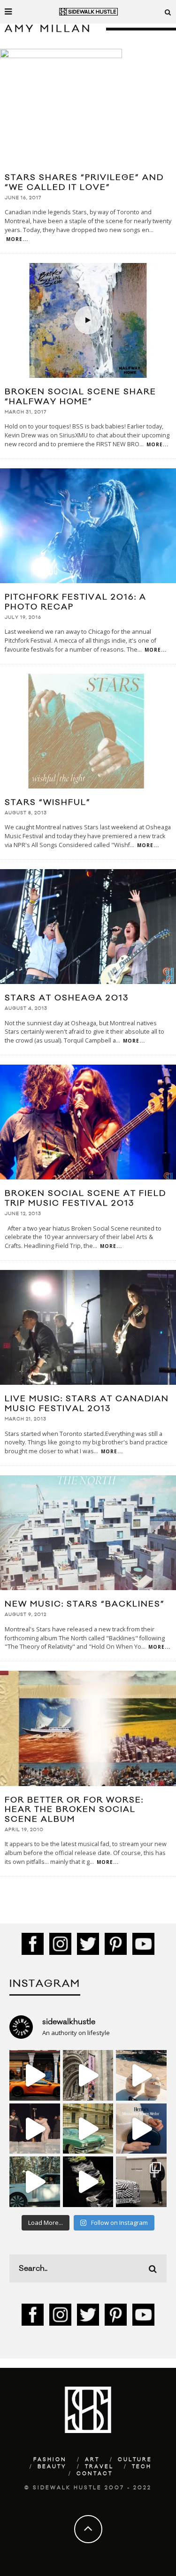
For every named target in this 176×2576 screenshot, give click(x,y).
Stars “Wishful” (48, 803)
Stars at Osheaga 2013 (67, 998)
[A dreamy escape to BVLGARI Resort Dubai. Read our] (141, 2075)
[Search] (168, 12)
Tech (142, 2467)
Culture (135, 2460)
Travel (99, 2467)
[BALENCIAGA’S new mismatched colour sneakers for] (88, 2182)
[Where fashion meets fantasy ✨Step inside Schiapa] (88, 2075)
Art (92, 2460)
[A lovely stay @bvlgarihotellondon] (35, 2075)
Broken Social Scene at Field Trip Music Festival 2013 (85, 1198)
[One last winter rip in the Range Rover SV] (35, 2182)
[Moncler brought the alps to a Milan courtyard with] (88, 2129)
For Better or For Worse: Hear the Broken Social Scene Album (74, 1810)
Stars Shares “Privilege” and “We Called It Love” (84, 183)
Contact (95, 2474)
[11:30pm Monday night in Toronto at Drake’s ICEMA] (35, 2129)
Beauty (52, 2467)
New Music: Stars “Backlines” (85, 1604)
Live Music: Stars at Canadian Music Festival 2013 (87, 1404)
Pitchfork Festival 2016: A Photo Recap (76, 602)
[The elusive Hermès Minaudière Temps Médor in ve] (141, 2129)
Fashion (50, 2460)
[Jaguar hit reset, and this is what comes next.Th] (141, 2182)
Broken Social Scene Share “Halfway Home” (80, 397)
